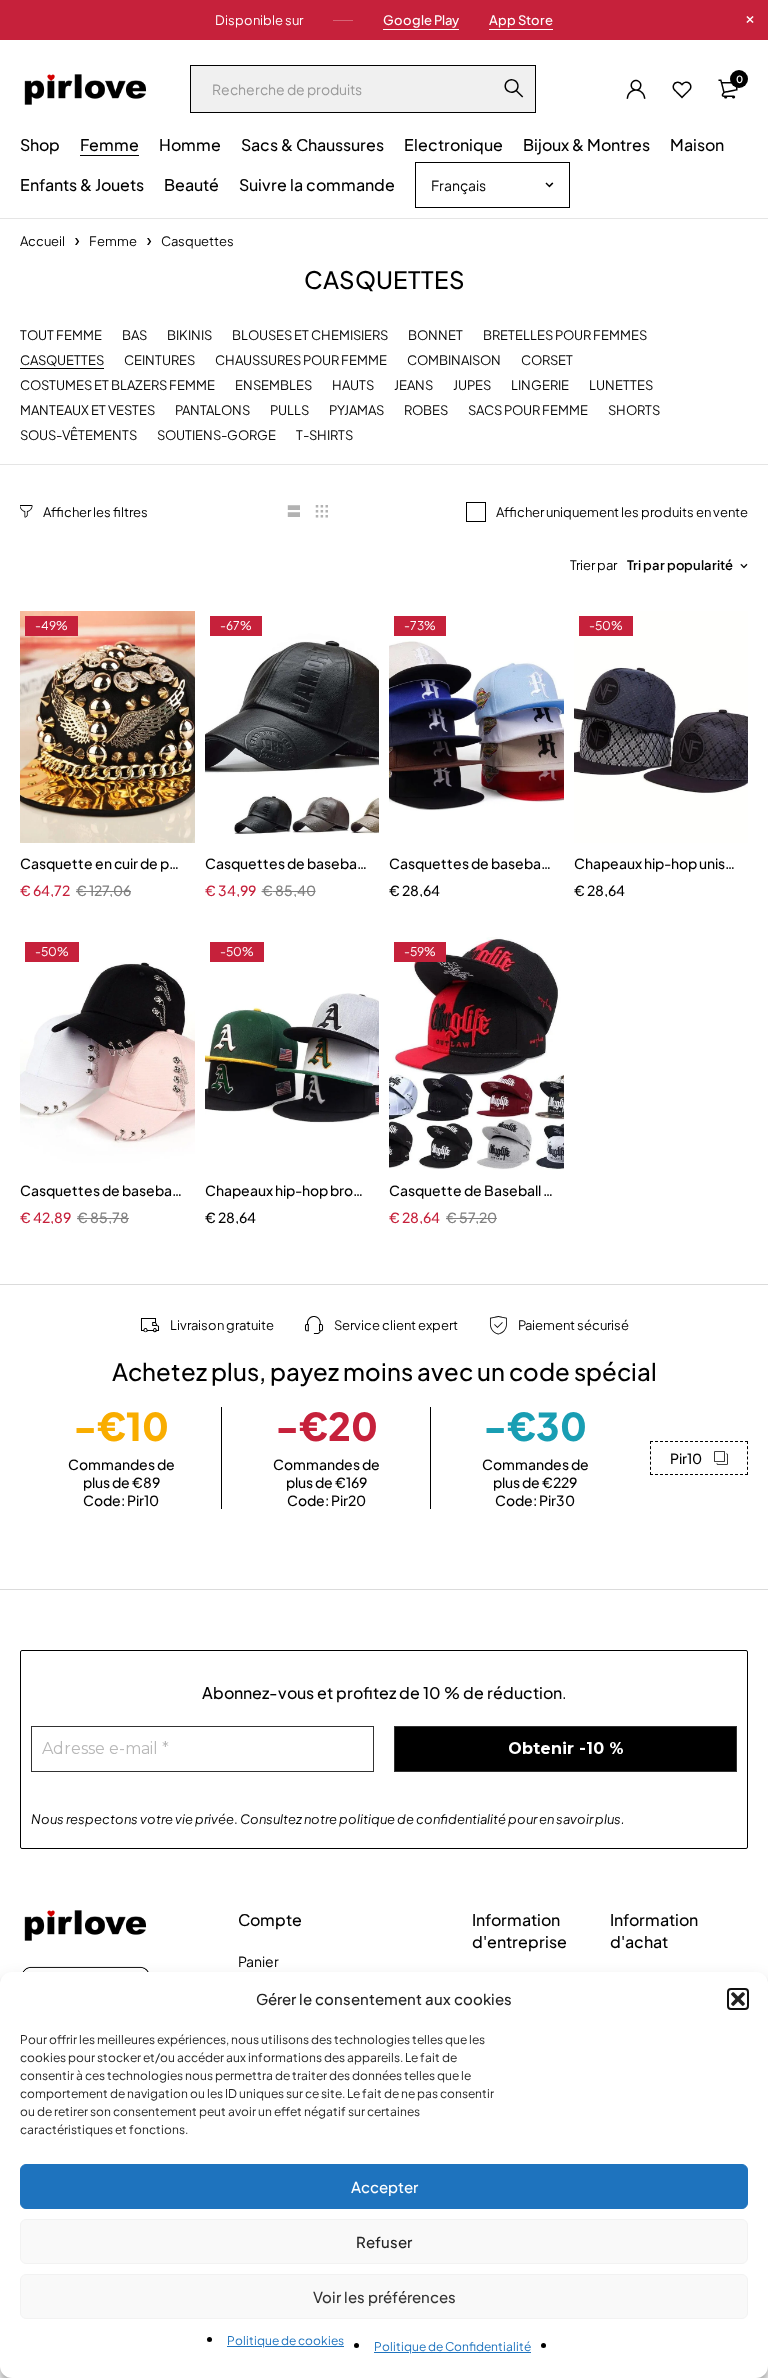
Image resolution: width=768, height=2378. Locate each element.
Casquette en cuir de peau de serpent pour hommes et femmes (102, 863)
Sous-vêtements (78, 435)
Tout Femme (61, 335)
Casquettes (62, 360)
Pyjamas (356, 410)
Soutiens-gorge (216, 435)
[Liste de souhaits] (682, 89)
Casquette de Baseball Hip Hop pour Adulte (471, 1190)
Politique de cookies (285, 2340)
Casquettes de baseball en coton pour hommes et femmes (471, 863)
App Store (521, 20)
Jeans (413, 385)
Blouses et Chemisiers (310, 335)
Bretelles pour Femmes (565, 335)
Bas (134, 335)
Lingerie (540, 385)
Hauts (353, 385)
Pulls (289, 410)
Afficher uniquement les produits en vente (622, 512)
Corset (547, 360)
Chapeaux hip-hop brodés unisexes (287, 1190)
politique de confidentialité (422, 1819)
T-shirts (324, 435)
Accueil (42, 241)
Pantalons (212, 410)
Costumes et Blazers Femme (117, 385)
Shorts (634, 410)
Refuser (384, 2241)
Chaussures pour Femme (301, 360)
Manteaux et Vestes (87, 410)
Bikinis (189, 335)
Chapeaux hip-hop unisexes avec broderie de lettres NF (656, 863)
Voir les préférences (384, 2296)
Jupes (472, 385)
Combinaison (454, 360)
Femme (113, 241)
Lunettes (621, 385)
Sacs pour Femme (528, 410)
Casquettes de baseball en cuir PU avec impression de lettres (287, 863)
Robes (426, 410)
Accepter (384, 2186)
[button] (738, 1999)
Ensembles (273, 385)
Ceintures (159, 360)
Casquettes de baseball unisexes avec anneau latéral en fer (102, 1190)
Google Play (421, 20)
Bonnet (435, 335)
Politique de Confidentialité (452, 2346)
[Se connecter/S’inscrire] (636, 89)
